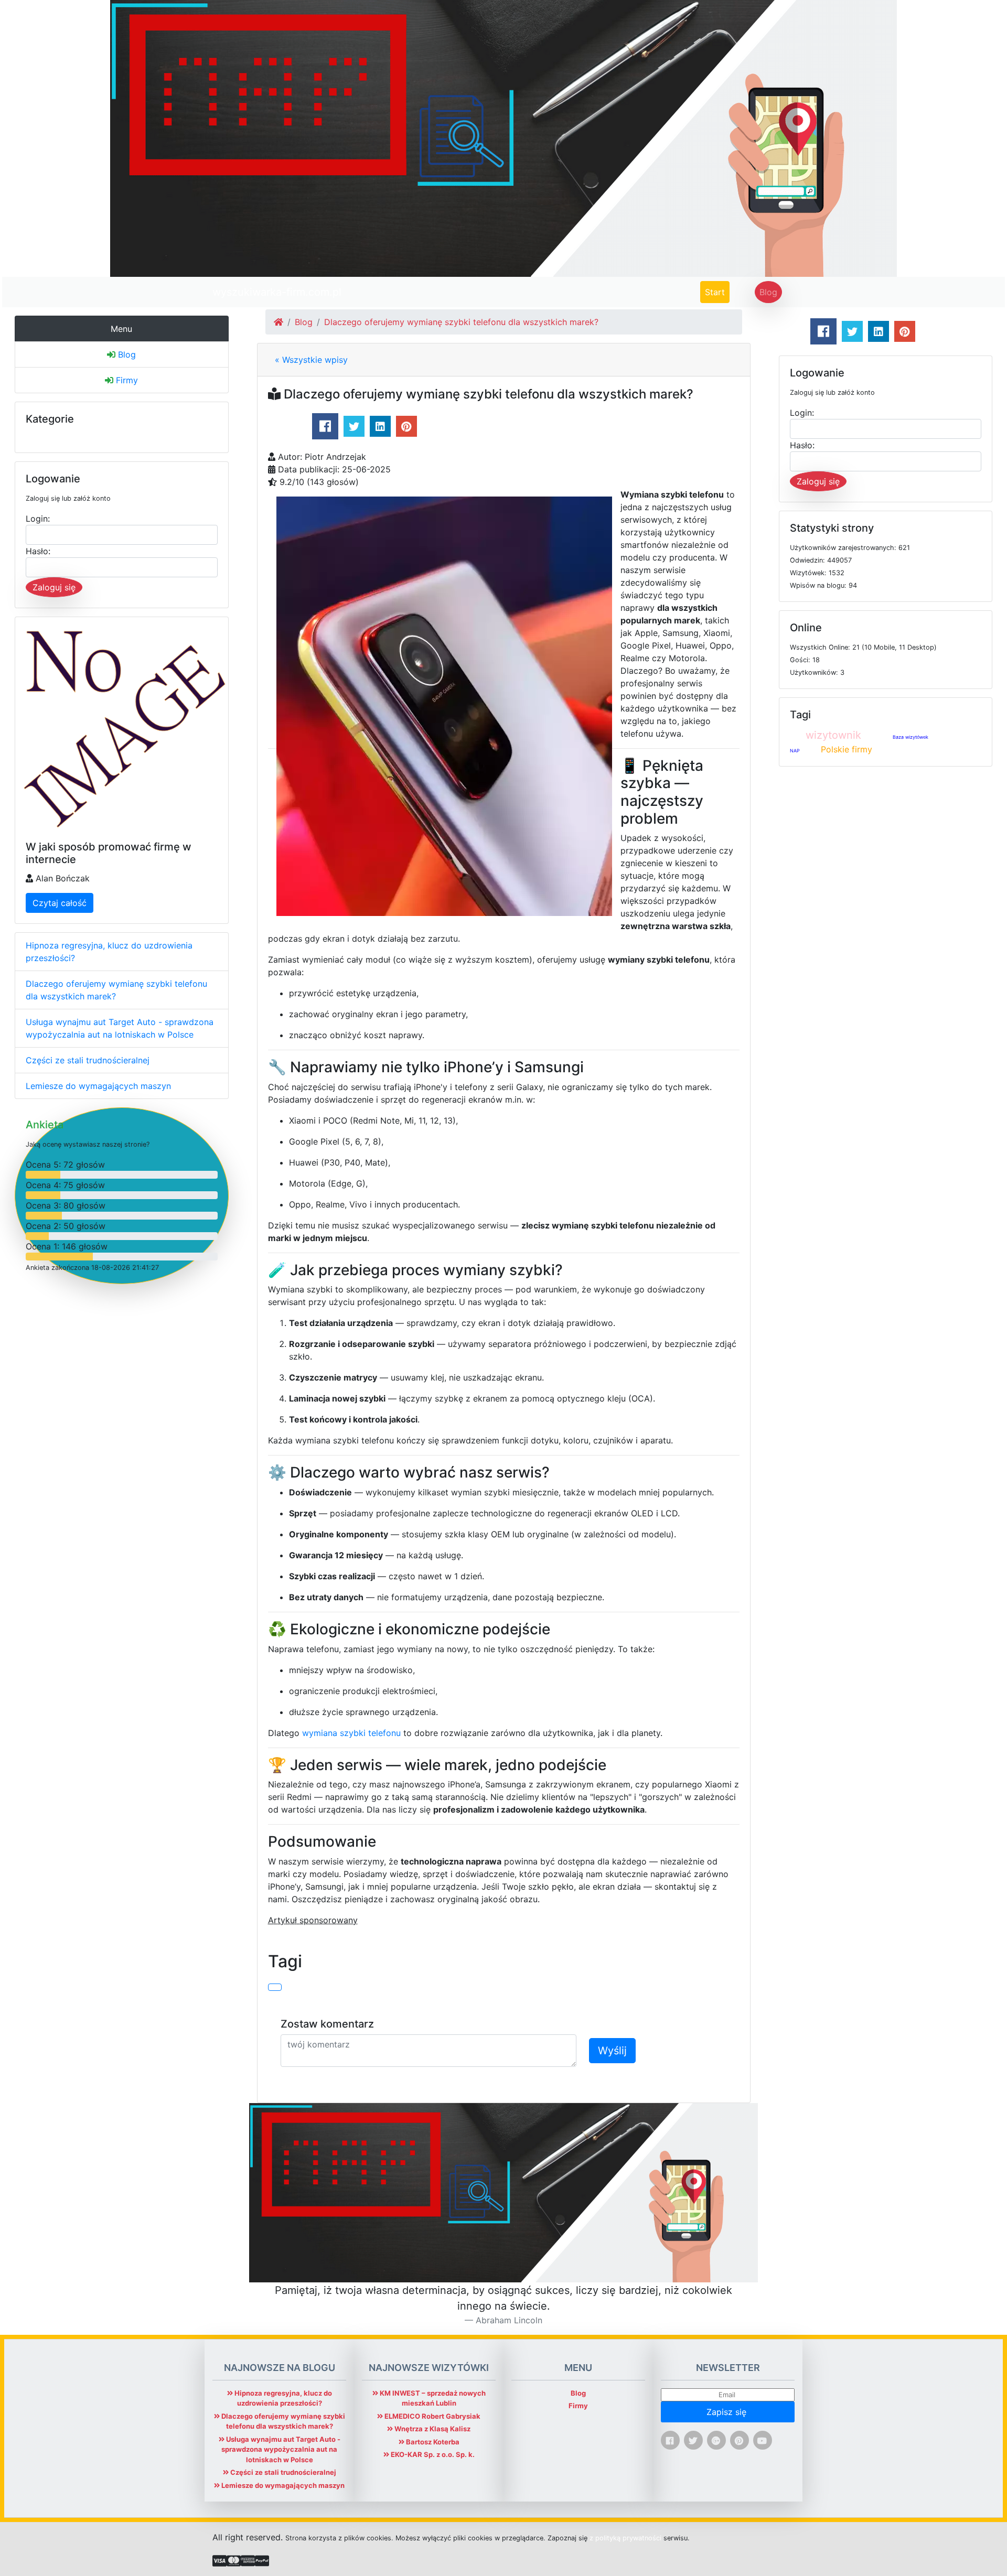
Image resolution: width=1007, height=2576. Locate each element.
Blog (768, 292)
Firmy (126, 380)
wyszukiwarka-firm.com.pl (277, 292)
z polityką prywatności (625, 2538)
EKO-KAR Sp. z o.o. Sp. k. (432, 2454)
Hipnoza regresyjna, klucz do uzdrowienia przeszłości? (109, 952)
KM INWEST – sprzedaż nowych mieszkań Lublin (432, 2398)
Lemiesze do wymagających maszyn (98, 1086)
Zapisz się (728, 2412)
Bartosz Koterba (432, 2442)
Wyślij (612, 2051)
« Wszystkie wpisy (311, 360)
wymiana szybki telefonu (351, 1733)
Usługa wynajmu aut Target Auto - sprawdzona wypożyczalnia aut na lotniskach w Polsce (120, 1028)
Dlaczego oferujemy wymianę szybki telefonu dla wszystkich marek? (116, 990)
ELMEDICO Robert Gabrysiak (432, 2416)
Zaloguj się (54, 587)
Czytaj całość (60, 903)
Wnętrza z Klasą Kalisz (432, 2429)
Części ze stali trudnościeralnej (88, 1060)
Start (717, 292)
